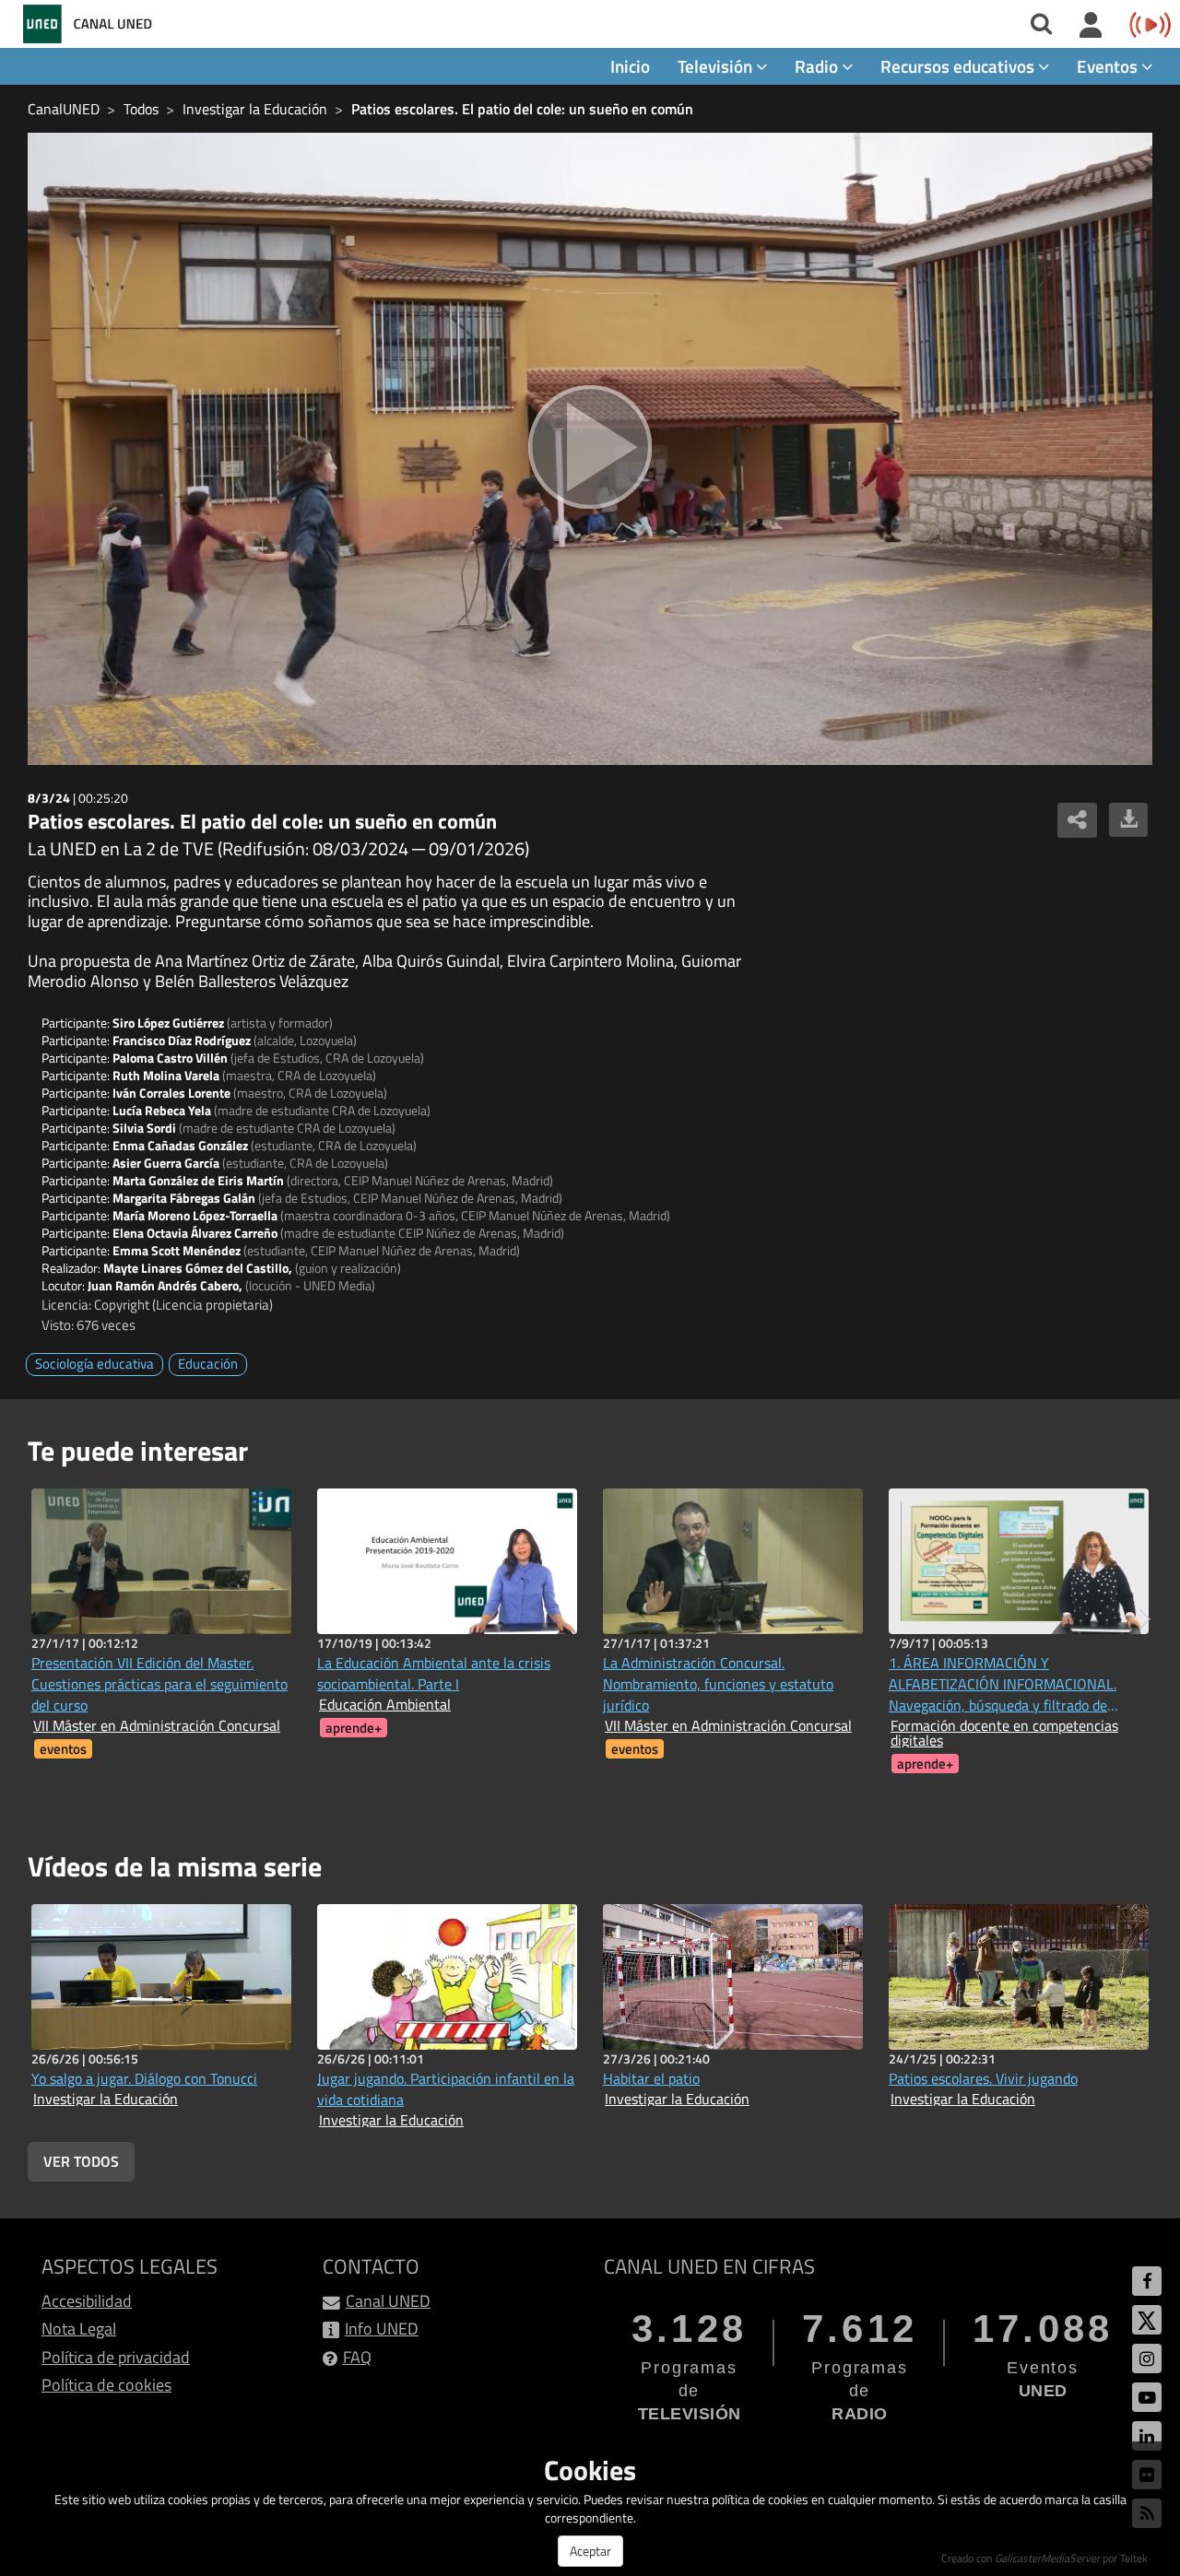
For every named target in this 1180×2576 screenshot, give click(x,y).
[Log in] (1091, 26)
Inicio (630, 66)
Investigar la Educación (255, 109)
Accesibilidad (87, 2301)
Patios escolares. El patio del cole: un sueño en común (522, 109)
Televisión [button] (717, 66)
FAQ (357, 2357)
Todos (141, 109)
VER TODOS (81, 2161)
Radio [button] (818, 66)
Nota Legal (79, 2329)
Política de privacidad (116, 2357)
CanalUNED (64, 109)
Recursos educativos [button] (959, 66)
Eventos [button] (1109, 66)
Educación (208, 1364)
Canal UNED (388, 2301)
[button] (1145, 1619)
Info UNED (382, 2329)
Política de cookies (106, 2385)
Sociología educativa (94, 1364)
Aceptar (590, 2551)
